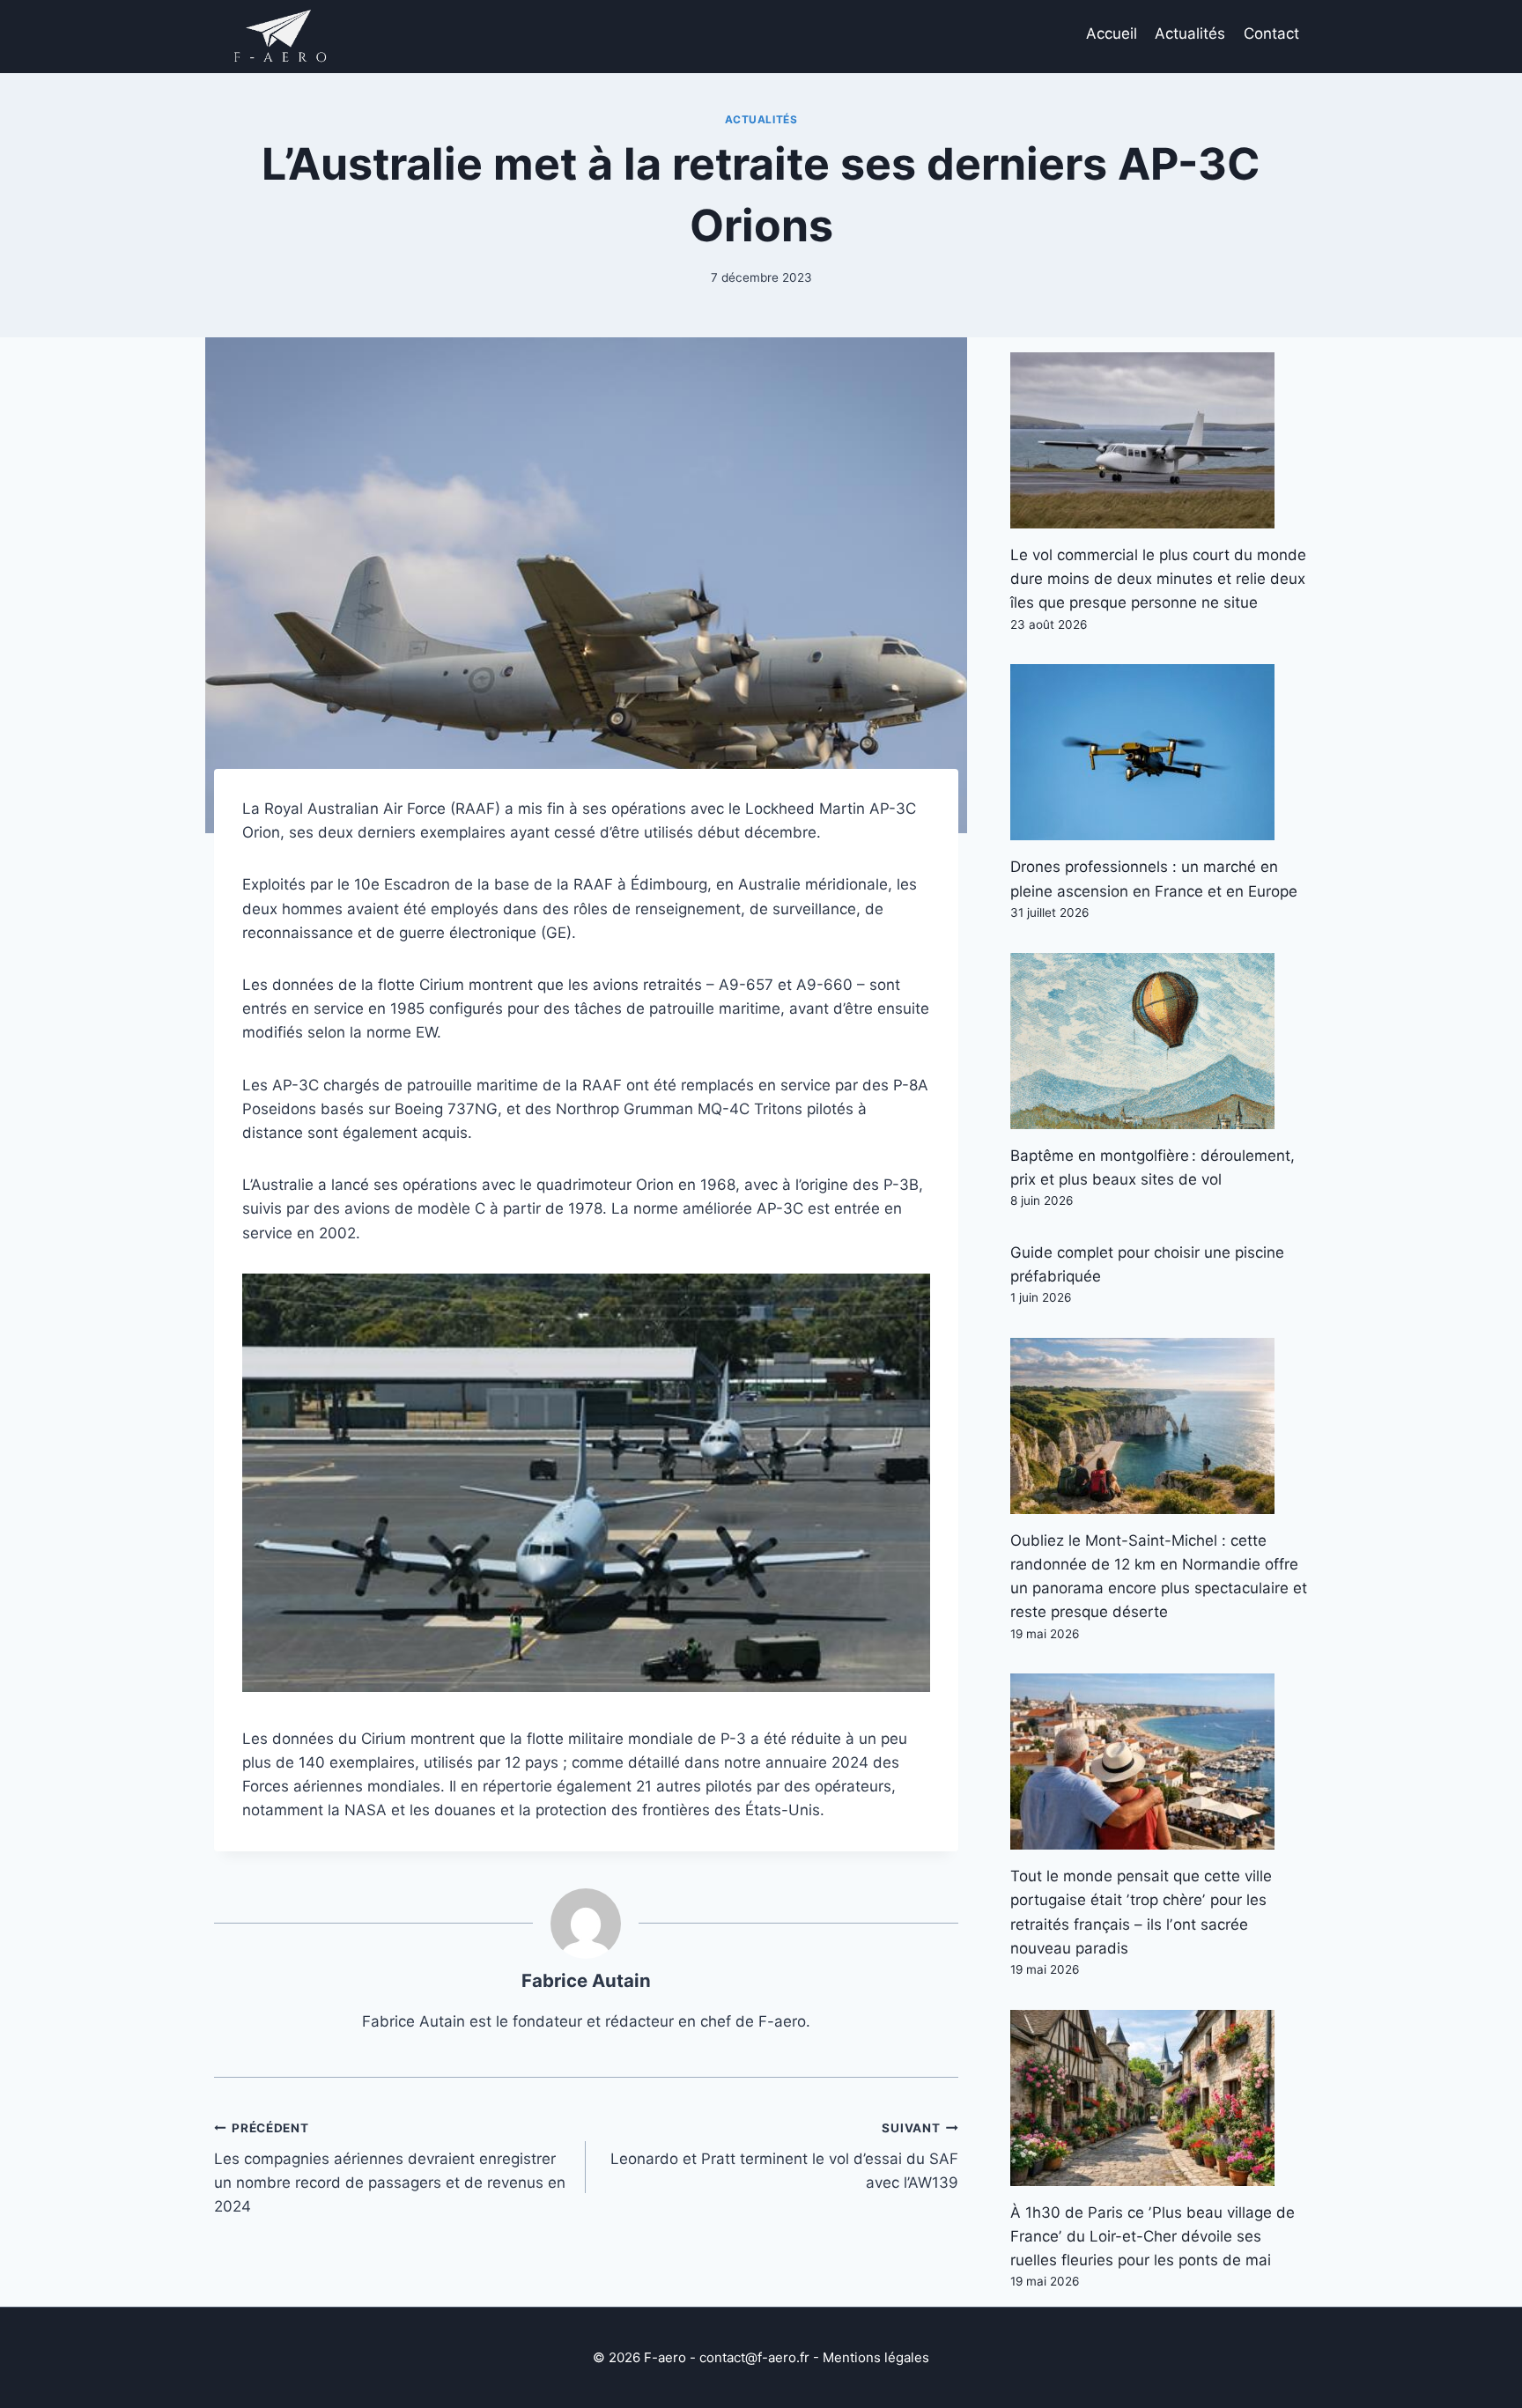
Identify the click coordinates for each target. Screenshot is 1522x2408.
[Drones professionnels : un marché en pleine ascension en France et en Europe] (1159, 752)
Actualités (1190, 33)
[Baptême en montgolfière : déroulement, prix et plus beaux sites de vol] (1159, 1041)
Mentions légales (876, 2357)
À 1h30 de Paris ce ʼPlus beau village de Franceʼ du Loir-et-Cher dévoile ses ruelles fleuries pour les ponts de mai (1153, 2236)
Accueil (1112, 33)
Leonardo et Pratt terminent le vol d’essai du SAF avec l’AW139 (784, 2156)
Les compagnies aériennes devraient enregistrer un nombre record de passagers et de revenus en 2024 (390, 2168)
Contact (1271, 33)
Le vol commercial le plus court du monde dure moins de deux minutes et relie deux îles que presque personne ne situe (1158, 579)
